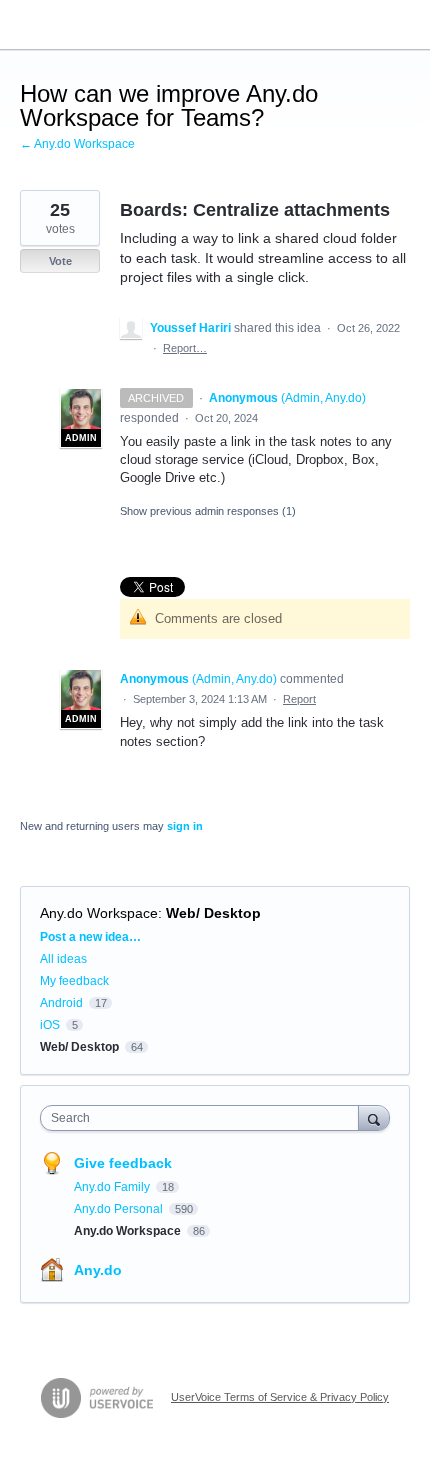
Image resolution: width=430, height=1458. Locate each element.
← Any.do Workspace (77, 144)
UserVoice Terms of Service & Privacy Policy (280, 1397)
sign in (185, 826)
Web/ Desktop (213, 913)
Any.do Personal (120, 1209)
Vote (60, 261)
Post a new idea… (90, 937)
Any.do (98, 1270)
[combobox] (204, 1118)
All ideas (63, 959)
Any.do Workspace (99, 913)
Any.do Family (113, 1187)
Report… (185, 348)
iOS (50, 1025)
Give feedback (123, 1163)
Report (299, 699)
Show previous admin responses (208, 511)
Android (61, 1003)
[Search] (374, 1117)
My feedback (74, 981)
